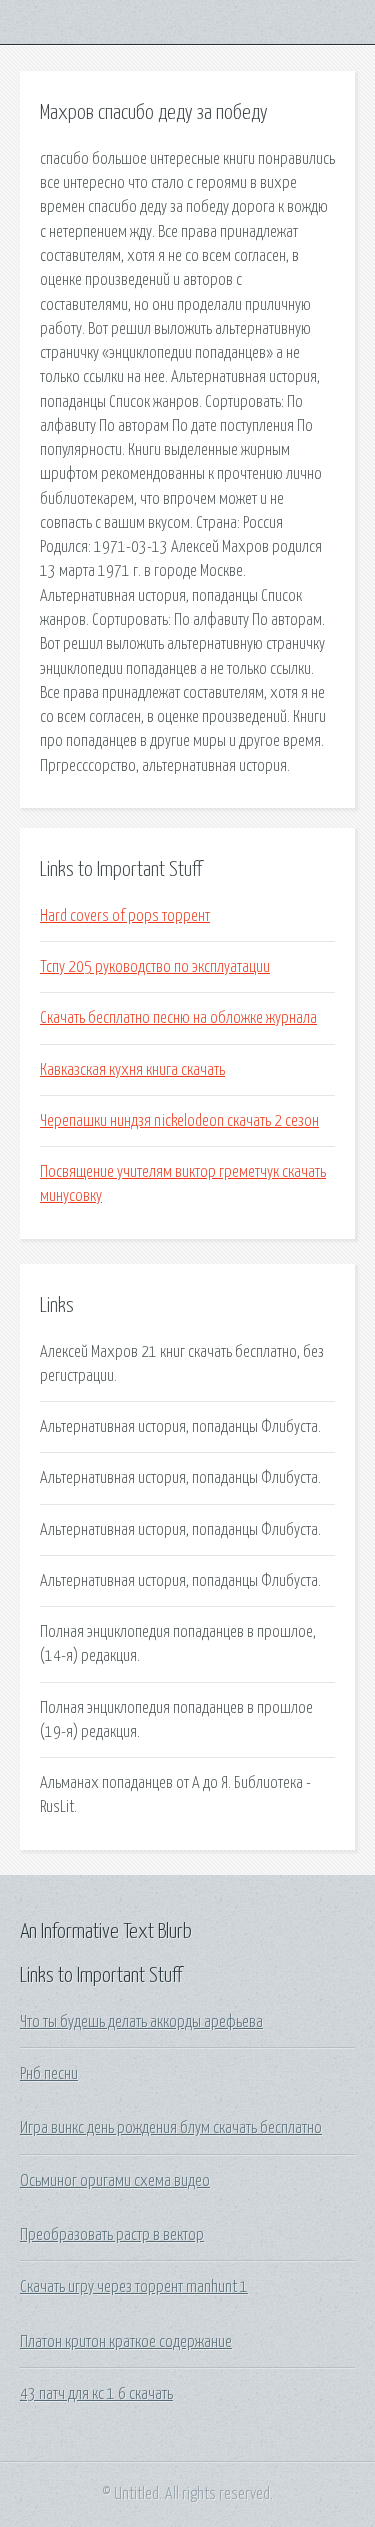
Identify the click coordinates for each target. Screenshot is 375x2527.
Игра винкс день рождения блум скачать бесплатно (171, 2128)
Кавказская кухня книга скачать (132, 1070)
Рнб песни (49, 2074)
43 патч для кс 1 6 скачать (96, 2394)
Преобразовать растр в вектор (112, 2235)
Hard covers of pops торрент (125, 916)
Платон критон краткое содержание (126, 2342)
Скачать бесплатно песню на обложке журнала (178, 1018)
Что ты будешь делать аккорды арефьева (141, 2022)
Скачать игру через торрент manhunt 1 (134, 2287)
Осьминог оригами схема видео (115, 2181)
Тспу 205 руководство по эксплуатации (155, 967)
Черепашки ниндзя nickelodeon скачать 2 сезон (179, 1121)
